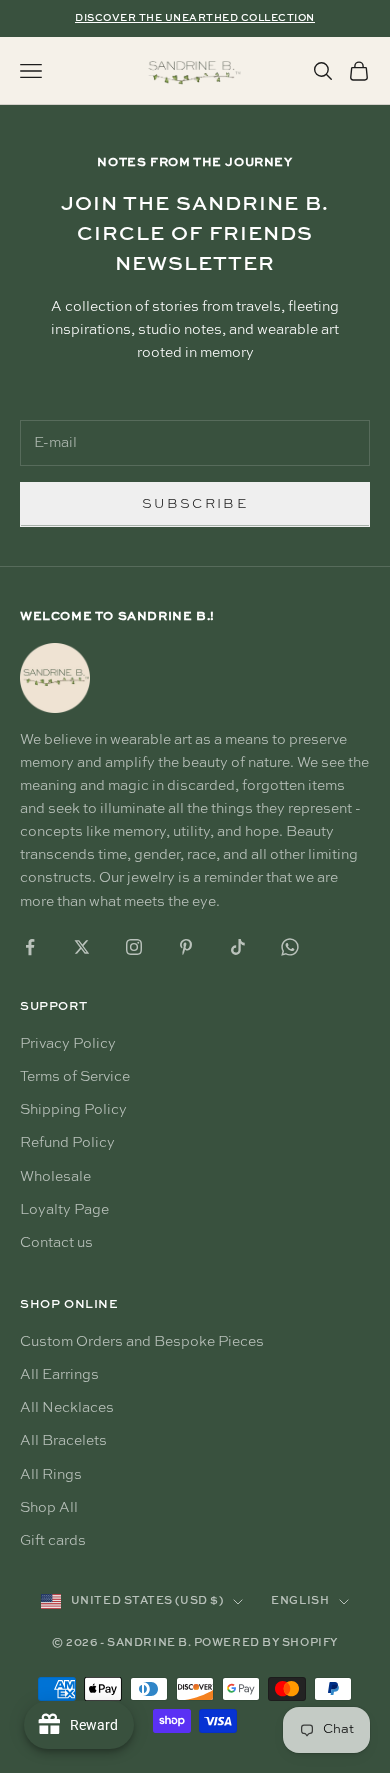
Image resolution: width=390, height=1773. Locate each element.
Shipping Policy (73, 1110)
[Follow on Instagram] (134, 947)
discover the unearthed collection (195, 18)
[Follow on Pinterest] (186, 947)
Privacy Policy (68, 1044)
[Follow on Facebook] (30, 947)
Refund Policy (67, 1143)
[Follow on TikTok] (238, 947)
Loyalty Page (64, 1210)
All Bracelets (63, 1441)
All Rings (51, 1475)
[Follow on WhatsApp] (290, 947)
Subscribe (195, 504)
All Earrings (59, 1375)
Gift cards (53, 1541)
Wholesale (55, 1177)
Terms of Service (75, 1077)
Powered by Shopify (266, 1643)
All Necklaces (67, 1408)
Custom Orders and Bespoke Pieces (142, 1342)
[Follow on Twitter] (82, 947)
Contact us (56, 1243)
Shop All (49, 1508)
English (300, 1601)
